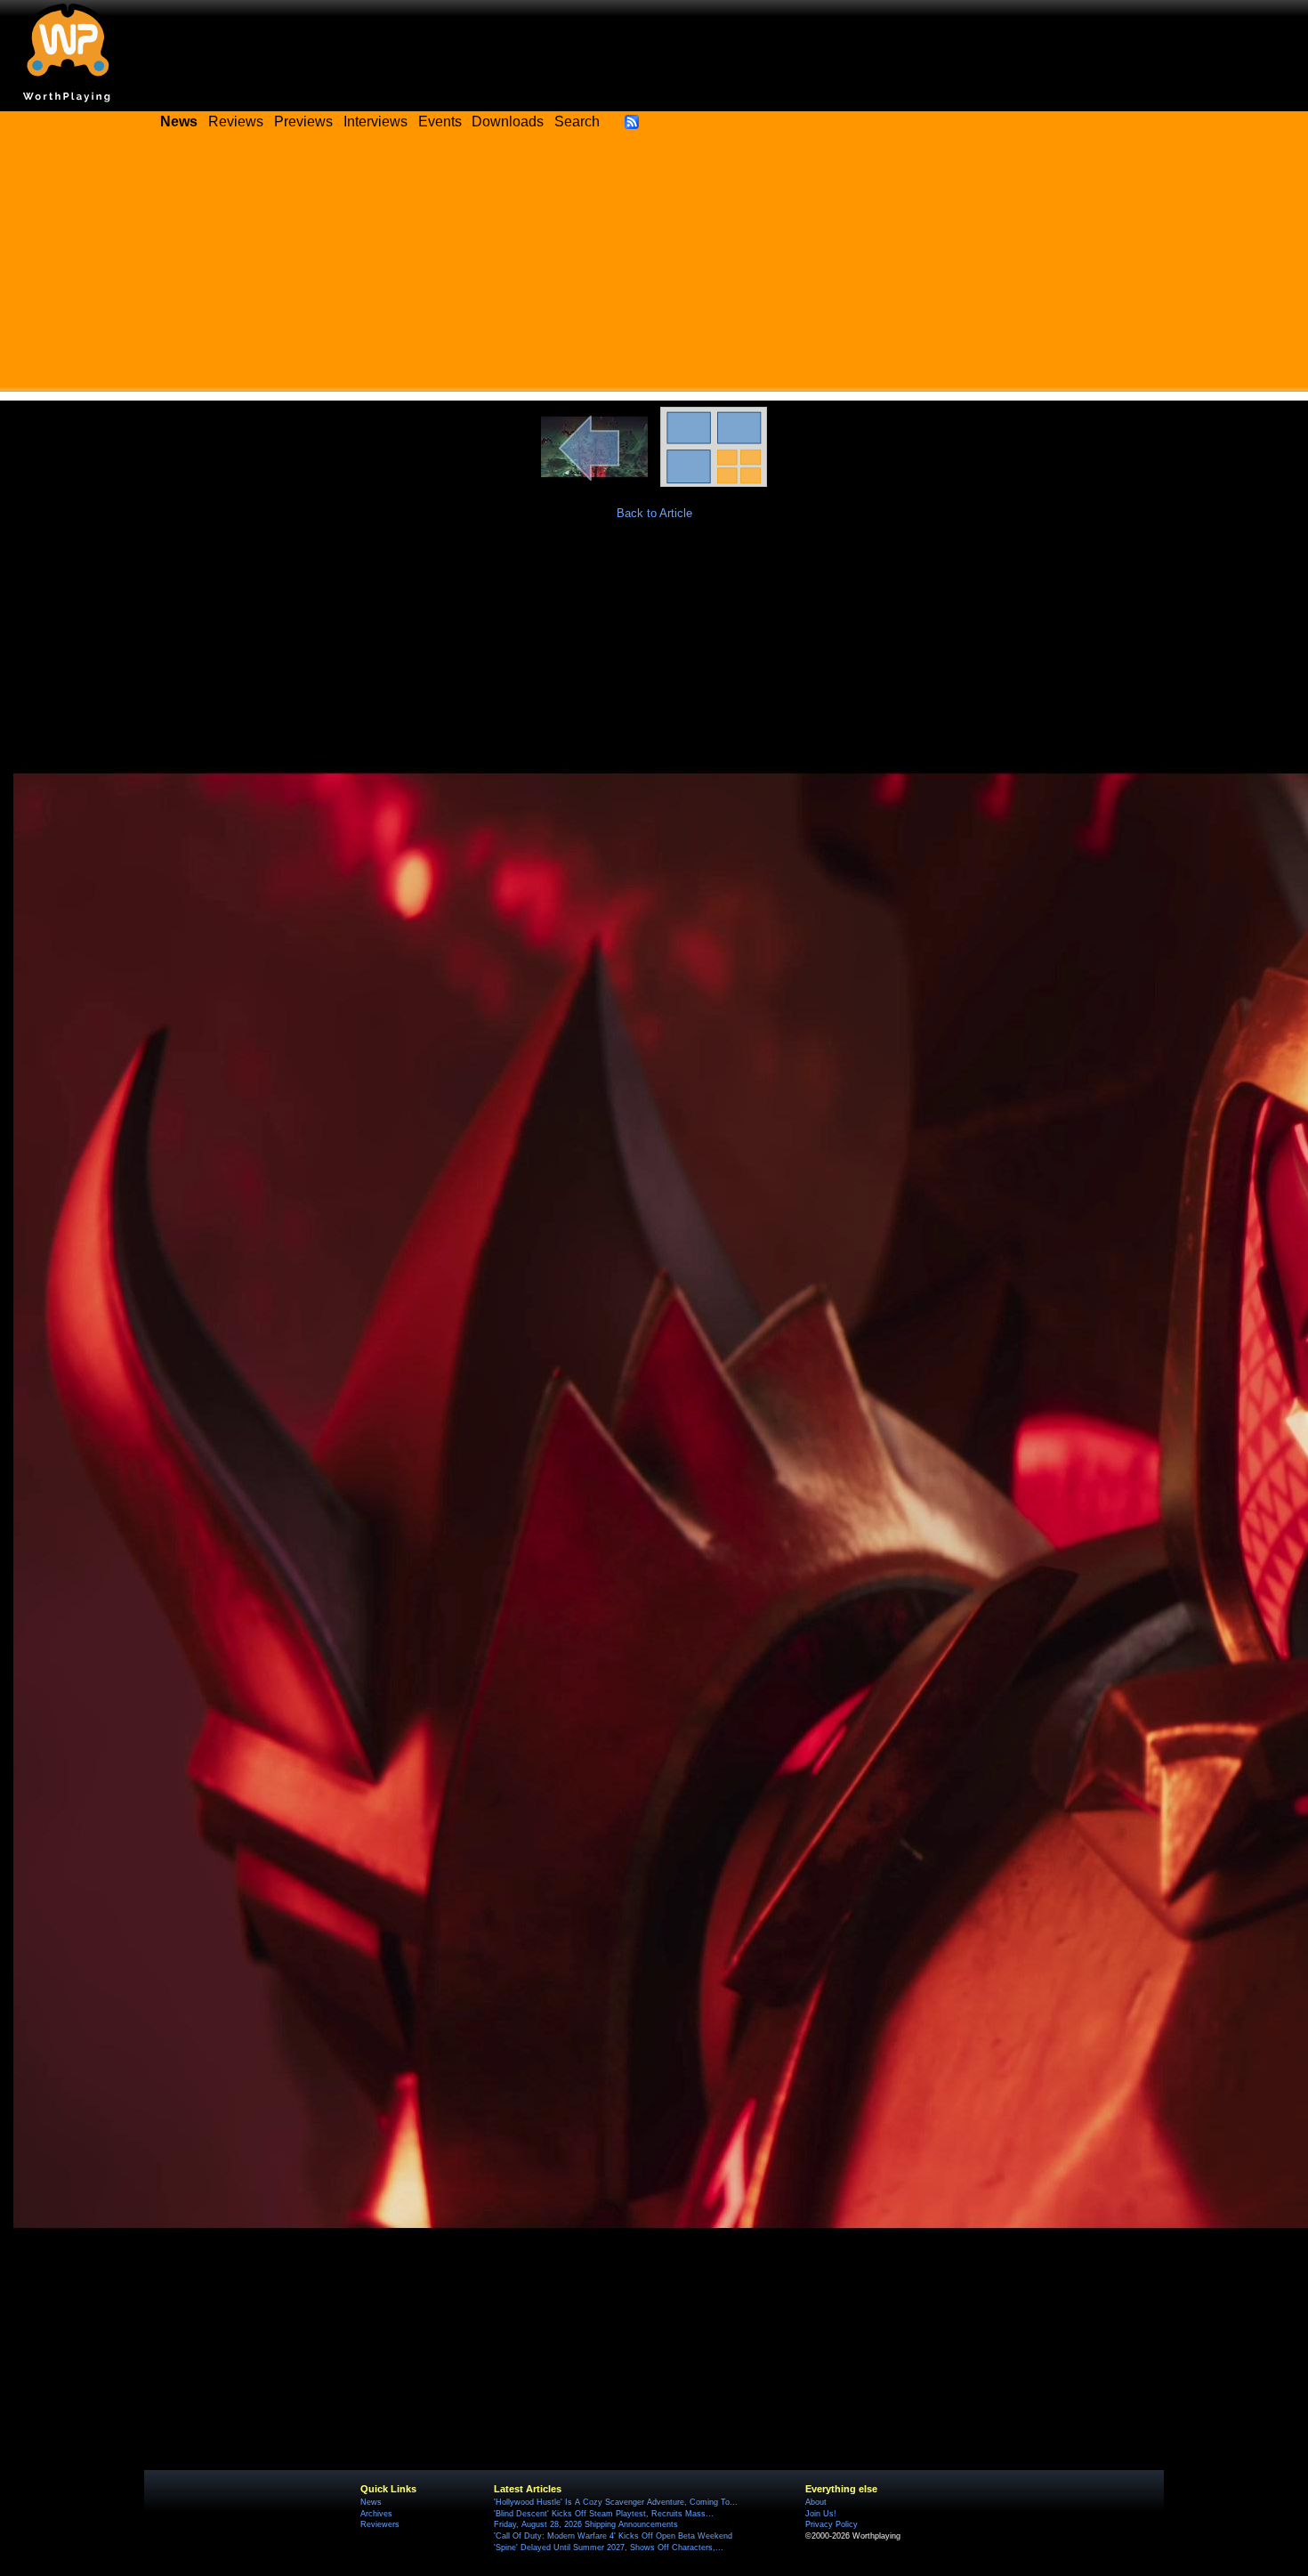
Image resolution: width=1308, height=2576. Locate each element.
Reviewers (380, 2524)
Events (440, 122)
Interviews (375, 122)
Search (577, 122)
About (816, 2502)
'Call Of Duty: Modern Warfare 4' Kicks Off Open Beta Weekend (613, 2536)
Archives (376, 2514)
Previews (303, 122)
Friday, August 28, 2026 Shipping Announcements (586, 2524)
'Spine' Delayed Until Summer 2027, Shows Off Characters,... (609, 2548)
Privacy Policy (832, 2524)
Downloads (508, 122)
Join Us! (821, 2514)
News (371, 2502)
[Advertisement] (654, 267)
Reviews (236, 122)
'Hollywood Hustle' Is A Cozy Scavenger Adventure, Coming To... (616, 2502)
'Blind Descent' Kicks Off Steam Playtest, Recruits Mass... (604, 2514)
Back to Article (654, 513)
